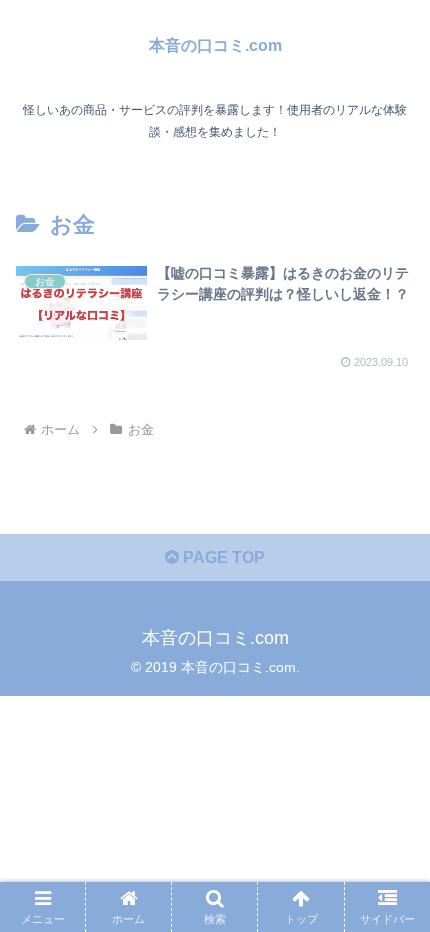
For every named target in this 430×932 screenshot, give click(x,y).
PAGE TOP (222, 557)
